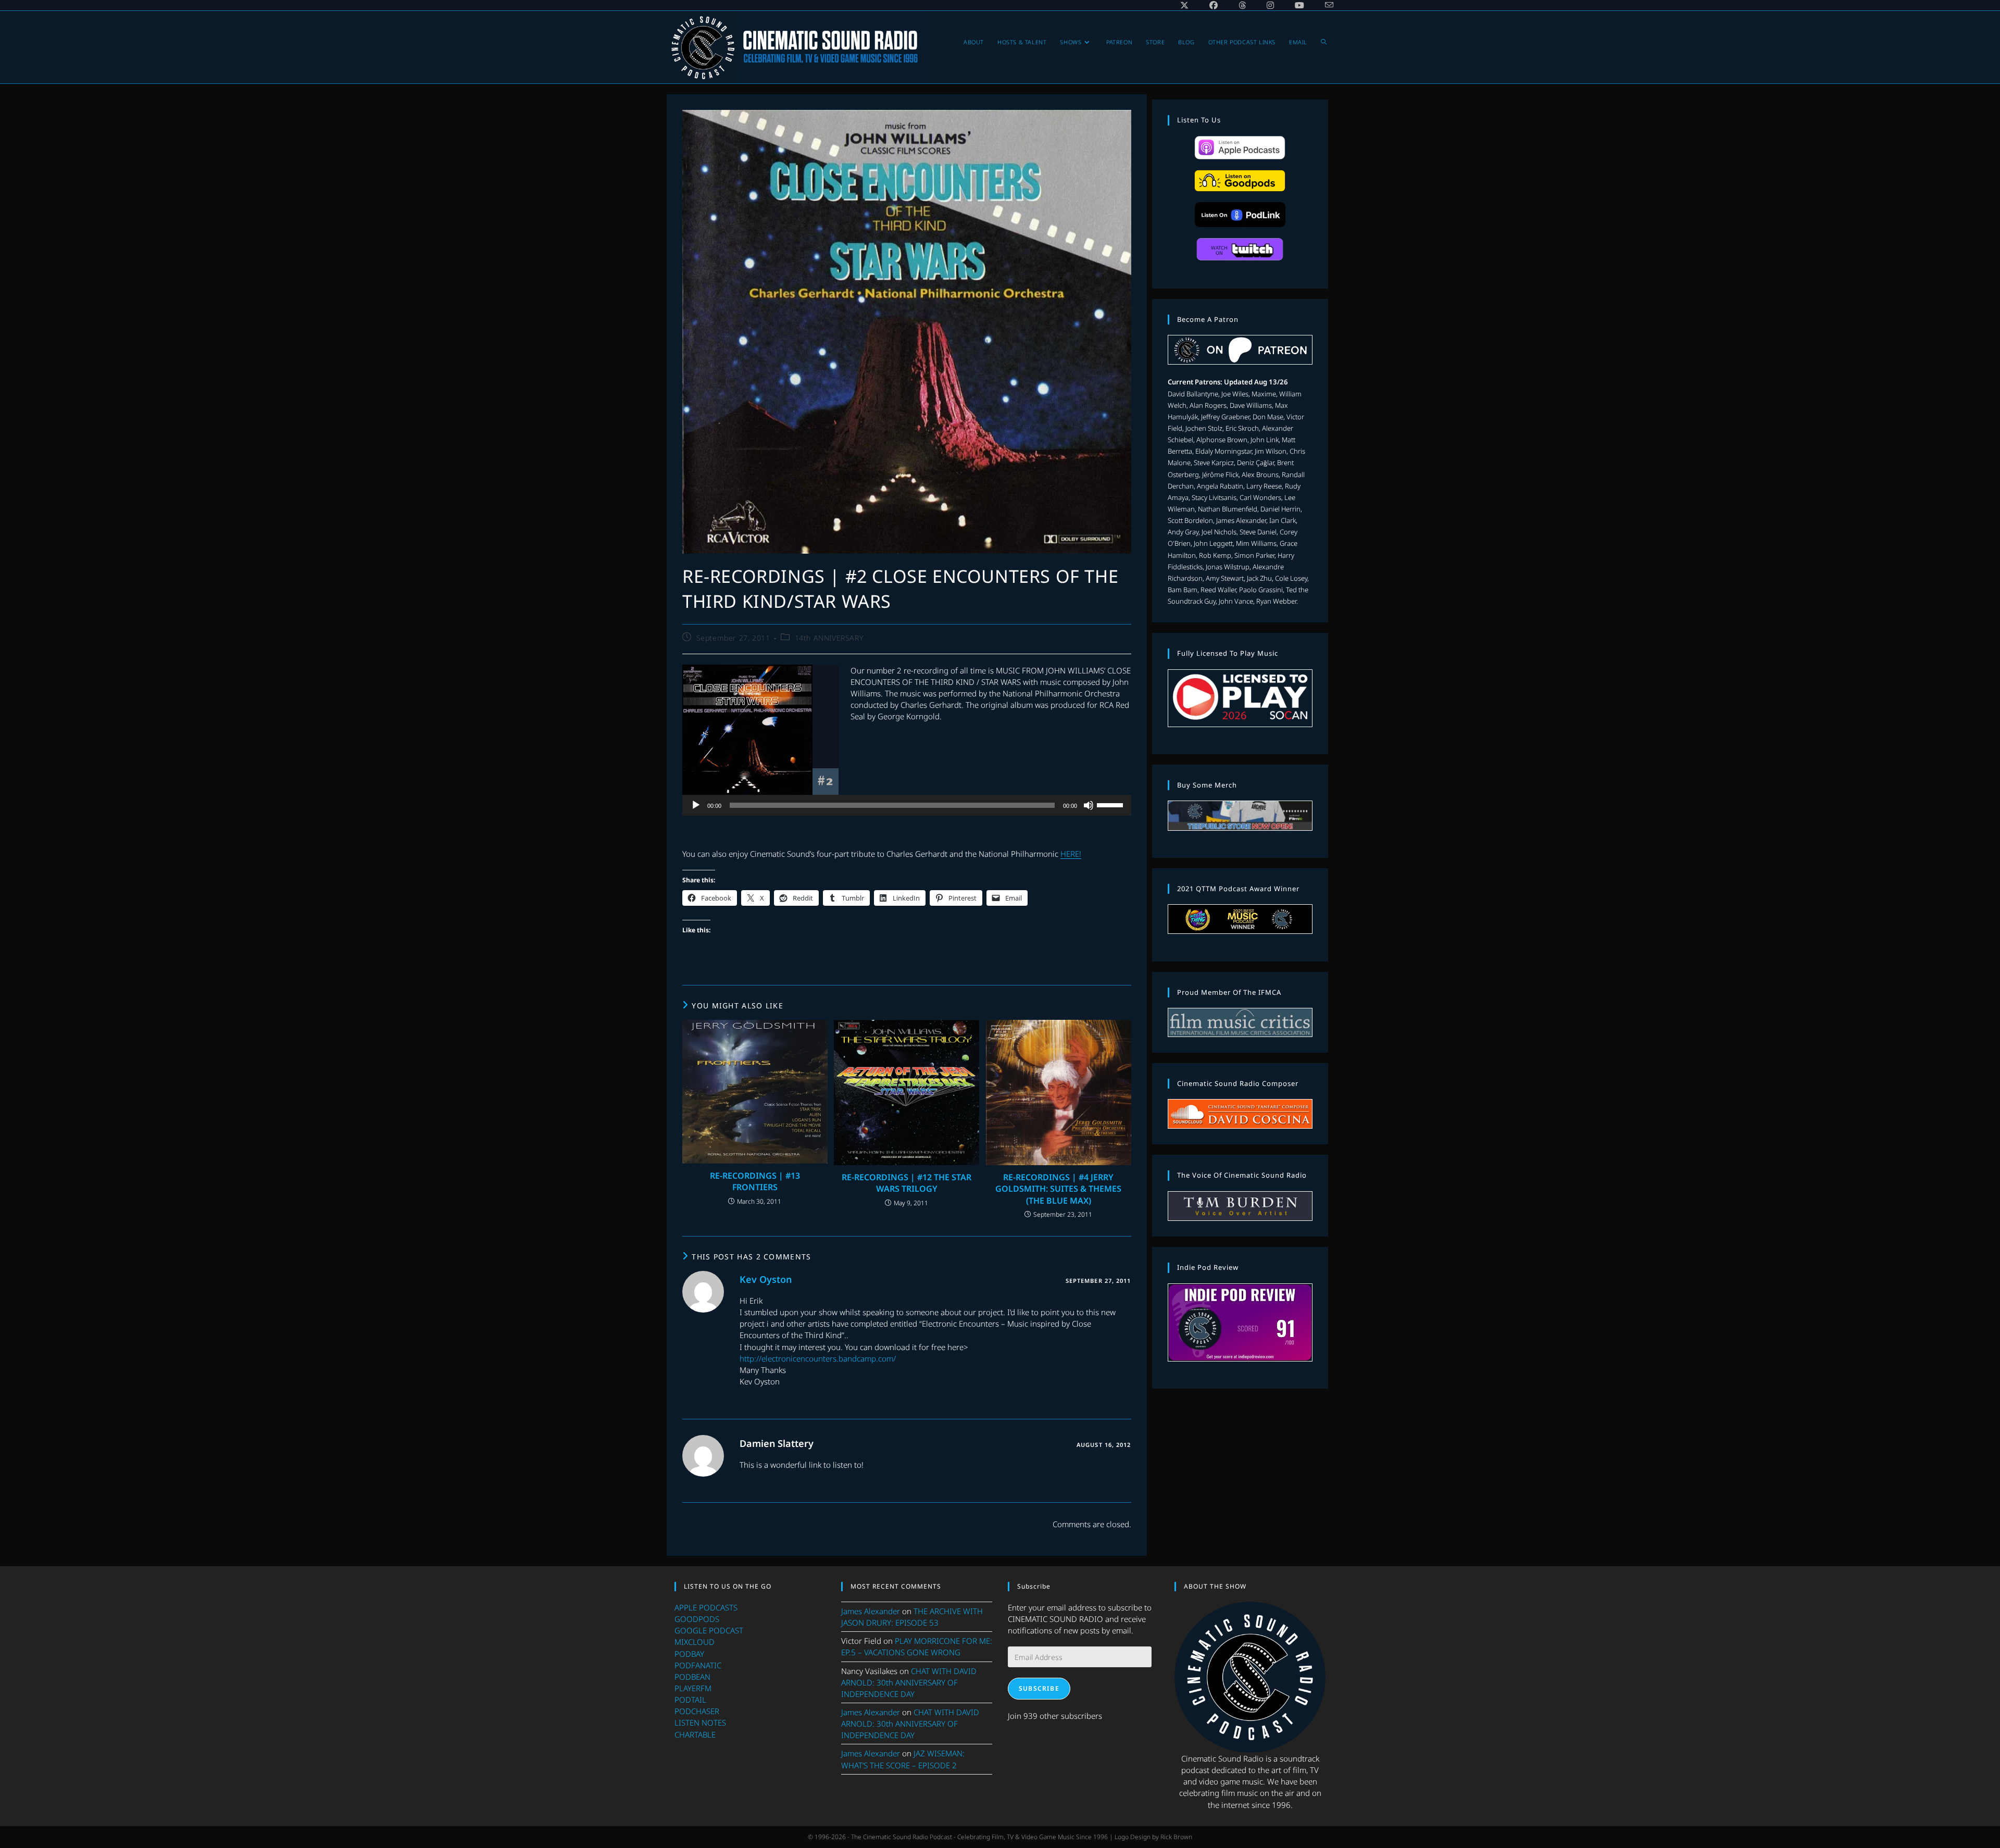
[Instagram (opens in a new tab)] (1270, 5)
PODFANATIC (698, 1665)
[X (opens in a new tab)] (1184, 5)
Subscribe (1039, 1688)
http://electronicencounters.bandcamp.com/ (818, 1358)
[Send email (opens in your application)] (1324, 5)
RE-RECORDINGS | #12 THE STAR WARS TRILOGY (907, 1183)
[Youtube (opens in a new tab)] (1299, 5)
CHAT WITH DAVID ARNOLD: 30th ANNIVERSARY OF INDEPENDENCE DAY (909, 1682)
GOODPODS (697, 1619)
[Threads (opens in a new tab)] (1242, 5)
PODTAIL (690, 1700)
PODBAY (689, 1654)
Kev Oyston (766, 1279)
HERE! (1071, 854)
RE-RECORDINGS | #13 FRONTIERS (755, 1181)
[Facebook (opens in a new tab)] (1214, 5)
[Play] (696, 805)
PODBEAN (692, 1677)
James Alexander (871, 1611)
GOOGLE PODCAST (709, 1630)
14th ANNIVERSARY (829, 638)
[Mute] (1089, 805)
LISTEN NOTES (700, 1722)
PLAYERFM (693, 1688)
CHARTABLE (695, 1734)
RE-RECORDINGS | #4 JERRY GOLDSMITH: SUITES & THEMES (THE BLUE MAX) (1058, 1189)
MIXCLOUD (695, 1642)
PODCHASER (697, 1711)
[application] (907, 805)
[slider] (1111, 804)
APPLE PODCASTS (706, 1607)
